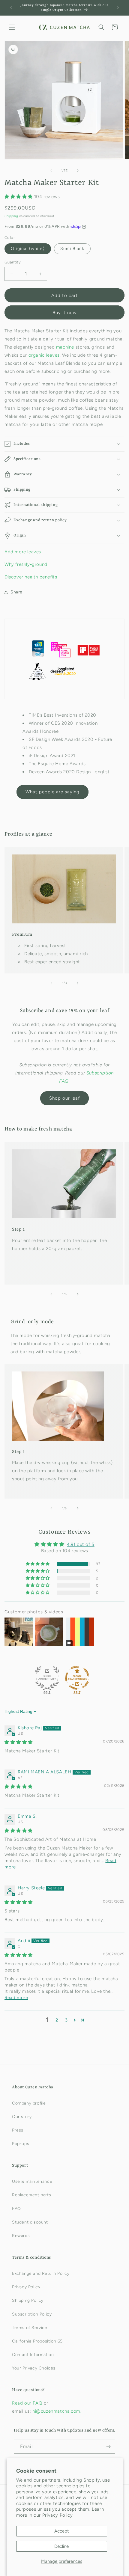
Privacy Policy (57, 2515)
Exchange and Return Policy (41, 2273)
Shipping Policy (28, 2300)
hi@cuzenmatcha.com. (57, 2411)
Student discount (30, 2222)
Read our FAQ (28, 2403)
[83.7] (77, 1678)
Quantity (13, 262)
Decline (61, 2546)
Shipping (11, 216)
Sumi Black (72, 249)
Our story (22, 2117)
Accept (62, 2531)
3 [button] (66, 2020)
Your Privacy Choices (34, 2368)
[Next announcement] (118, 8)
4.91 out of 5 (81, 1544)
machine (65, 347)
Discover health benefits (31, 577)
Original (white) (28, 249)
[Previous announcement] (11, 8)
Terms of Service (30, 2328)
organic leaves (44, 355)
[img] (19, 1742)
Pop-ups (21, 2144)
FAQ (16, 2209)
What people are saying (52, 792)
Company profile (29, 2103)
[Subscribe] (108, 2447)
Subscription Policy (32, 2314)
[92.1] (47, 1678)
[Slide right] (78, 171)
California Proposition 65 (37, 2341)
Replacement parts (31, 2195)
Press (18, 2130)
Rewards (21, 2236)
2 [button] (57, 2020)
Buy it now (64, 313)
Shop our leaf (64, 1098)
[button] (12, 27)
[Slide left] (51, 171)
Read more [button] (16, 1998)
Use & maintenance (32, 2181)
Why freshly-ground (26, 564)
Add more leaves (23, 552)
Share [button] (16, 592)
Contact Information (33, 2355)
